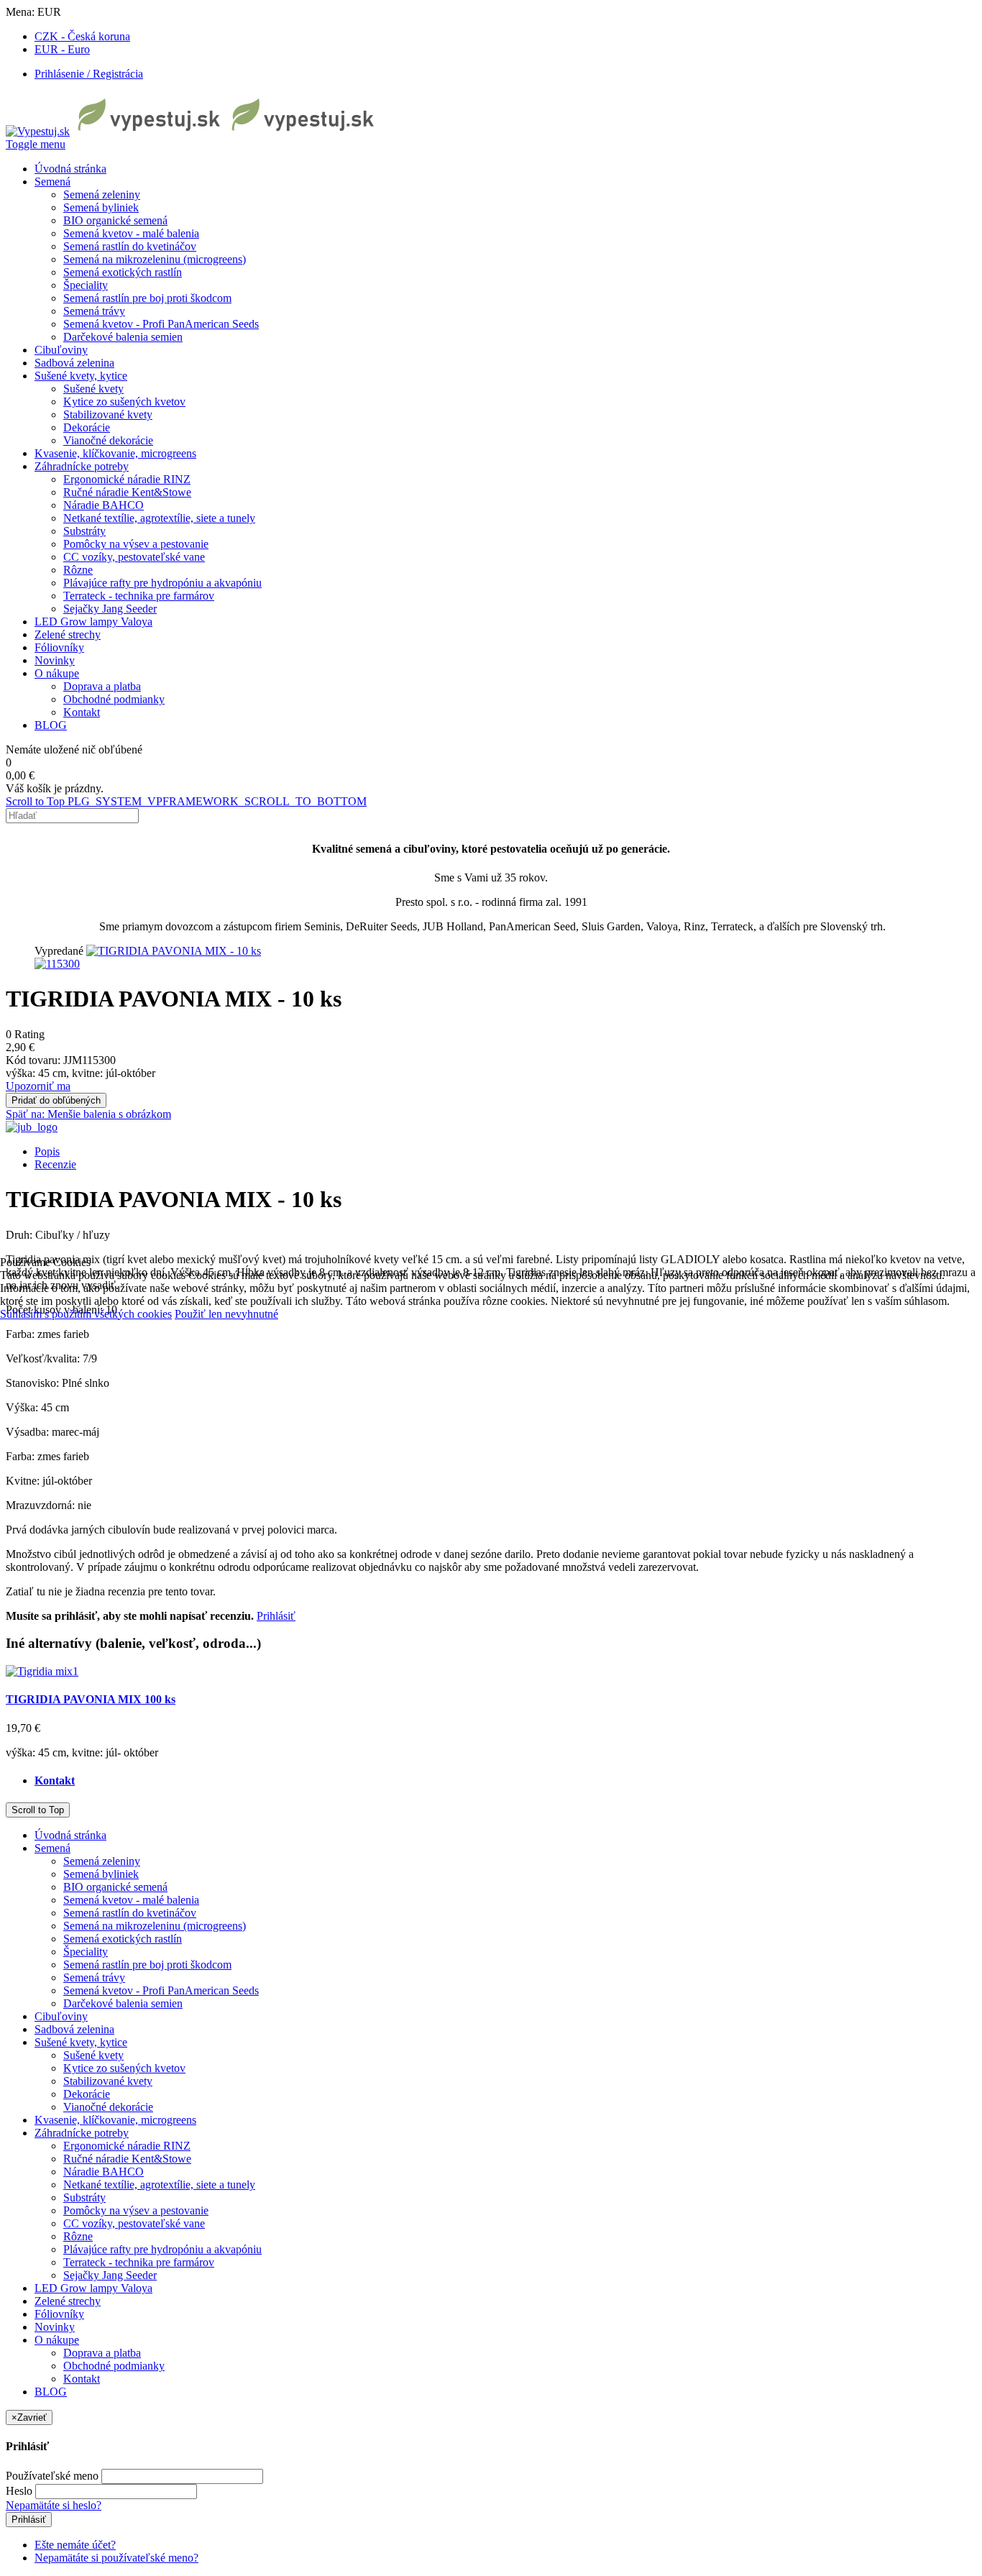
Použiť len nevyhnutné (226, 1314)
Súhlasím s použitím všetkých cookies (86, 1314)
